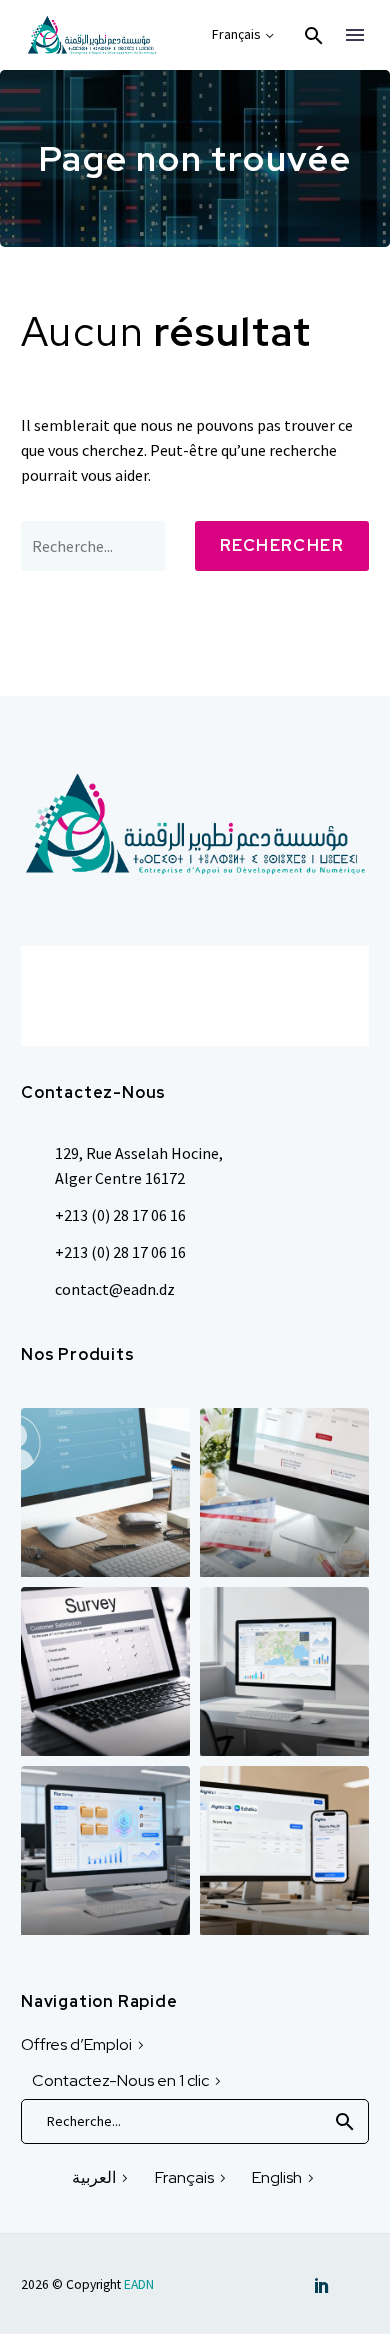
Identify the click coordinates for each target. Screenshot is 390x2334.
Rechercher (282, 545)
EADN (139, 2284)
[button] (314, 35)
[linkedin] (322, 2285)
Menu (355, 35)
